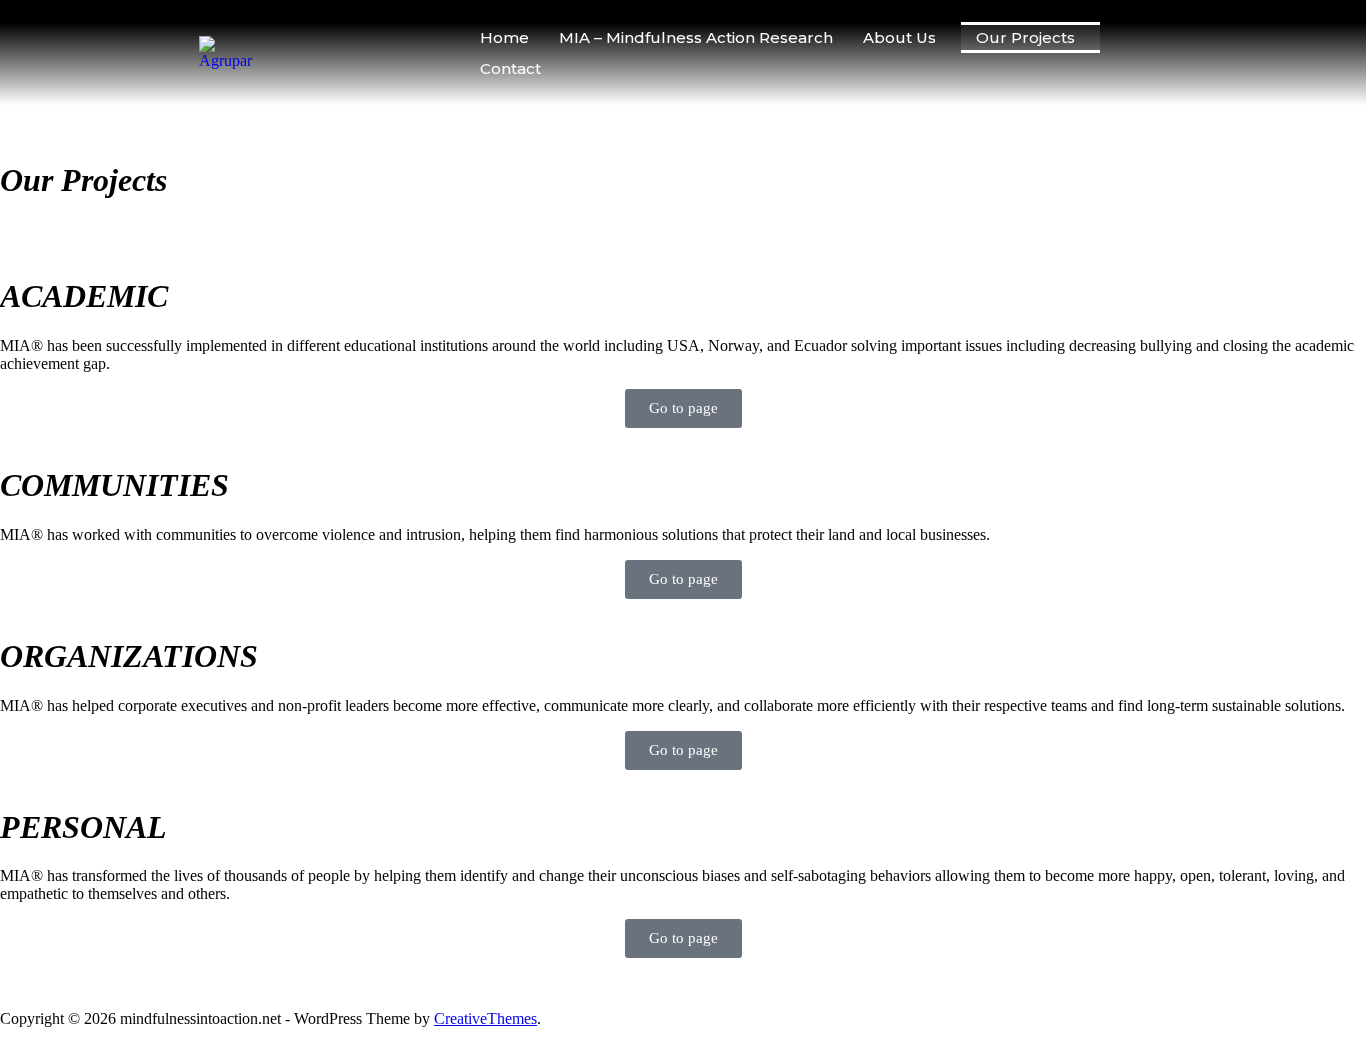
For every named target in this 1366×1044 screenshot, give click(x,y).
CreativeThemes (485, 1018)
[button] (904, 37)
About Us (899, 37)
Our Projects (1025, 37)
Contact (510, 68)
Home (504, 37)
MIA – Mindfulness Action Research (696, 37)
